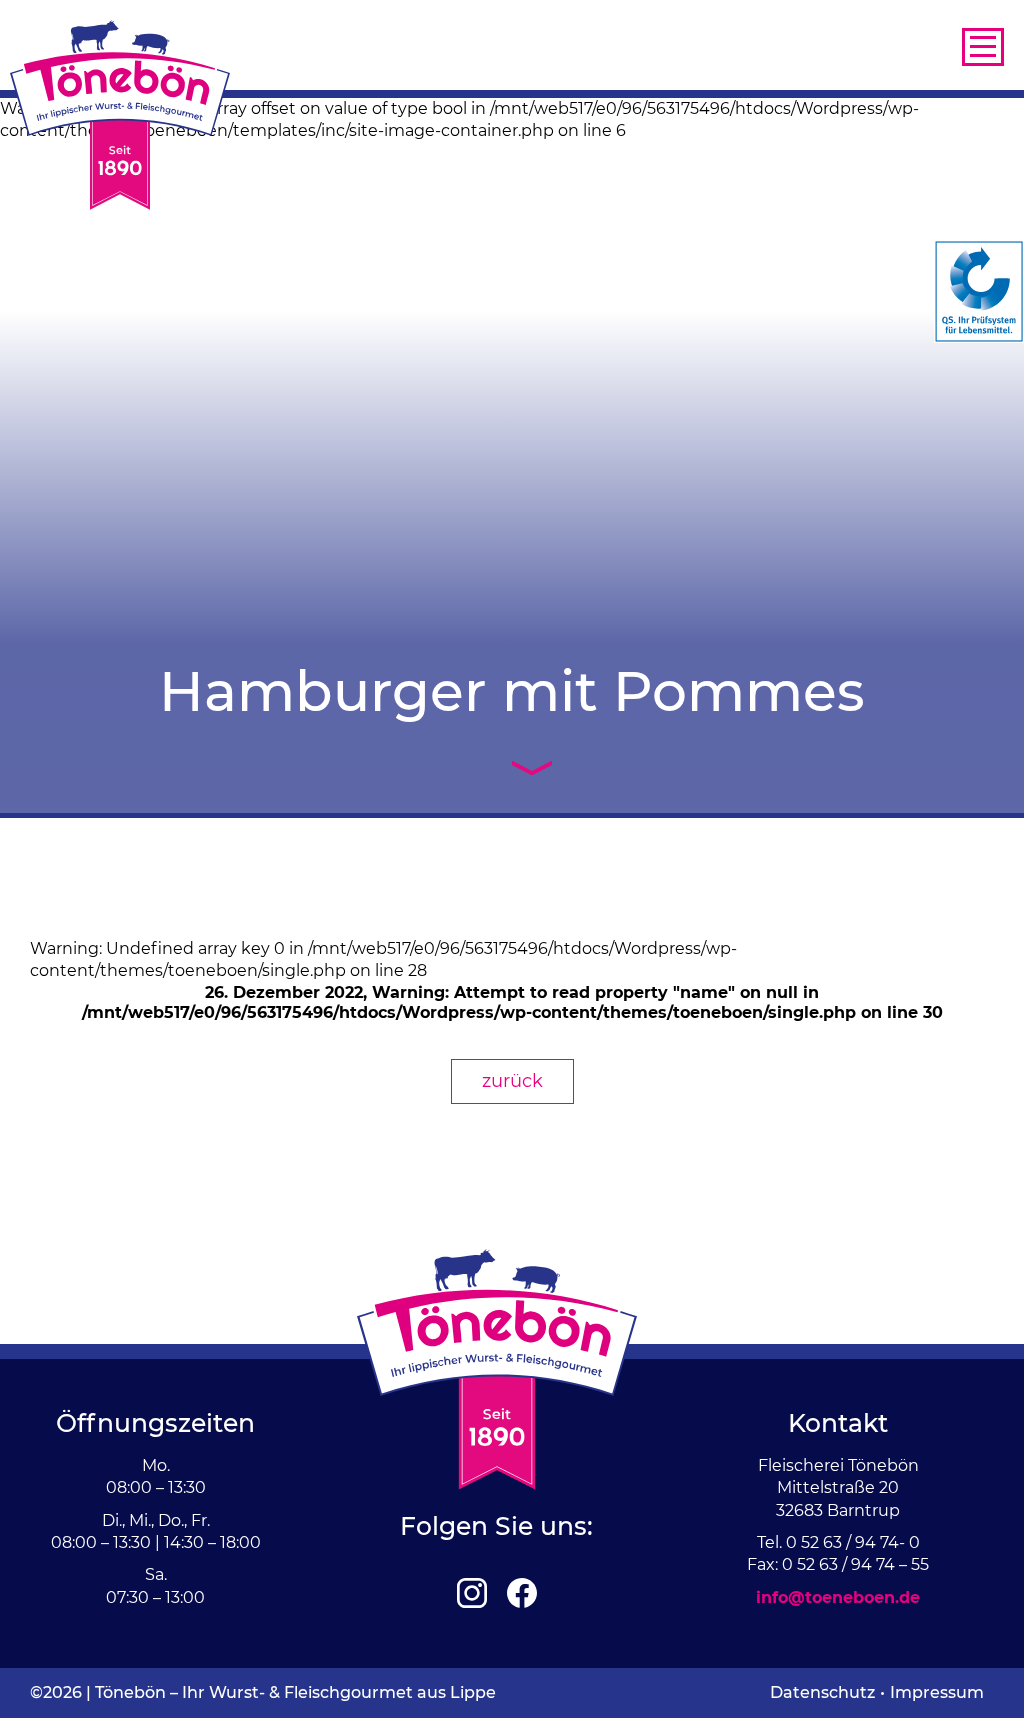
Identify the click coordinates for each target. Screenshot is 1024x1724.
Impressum (937, 1692)
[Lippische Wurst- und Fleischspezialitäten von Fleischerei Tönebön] (120, 115)
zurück (512, 1081)
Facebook (522, 1593)
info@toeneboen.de (838, 1597)
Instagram (472, 1593)
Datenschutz (822, 1692)
